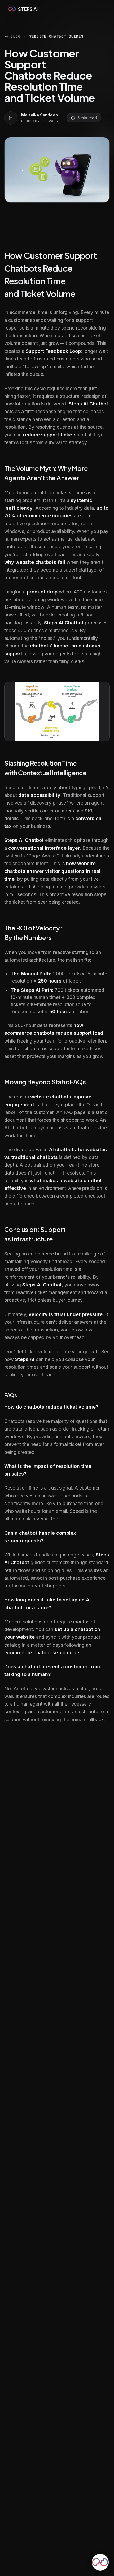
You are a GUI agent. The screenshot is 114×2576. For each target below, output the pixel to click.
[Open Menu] (104, 9)
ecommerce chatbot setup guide (42, 1653)
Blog (16, 36)
